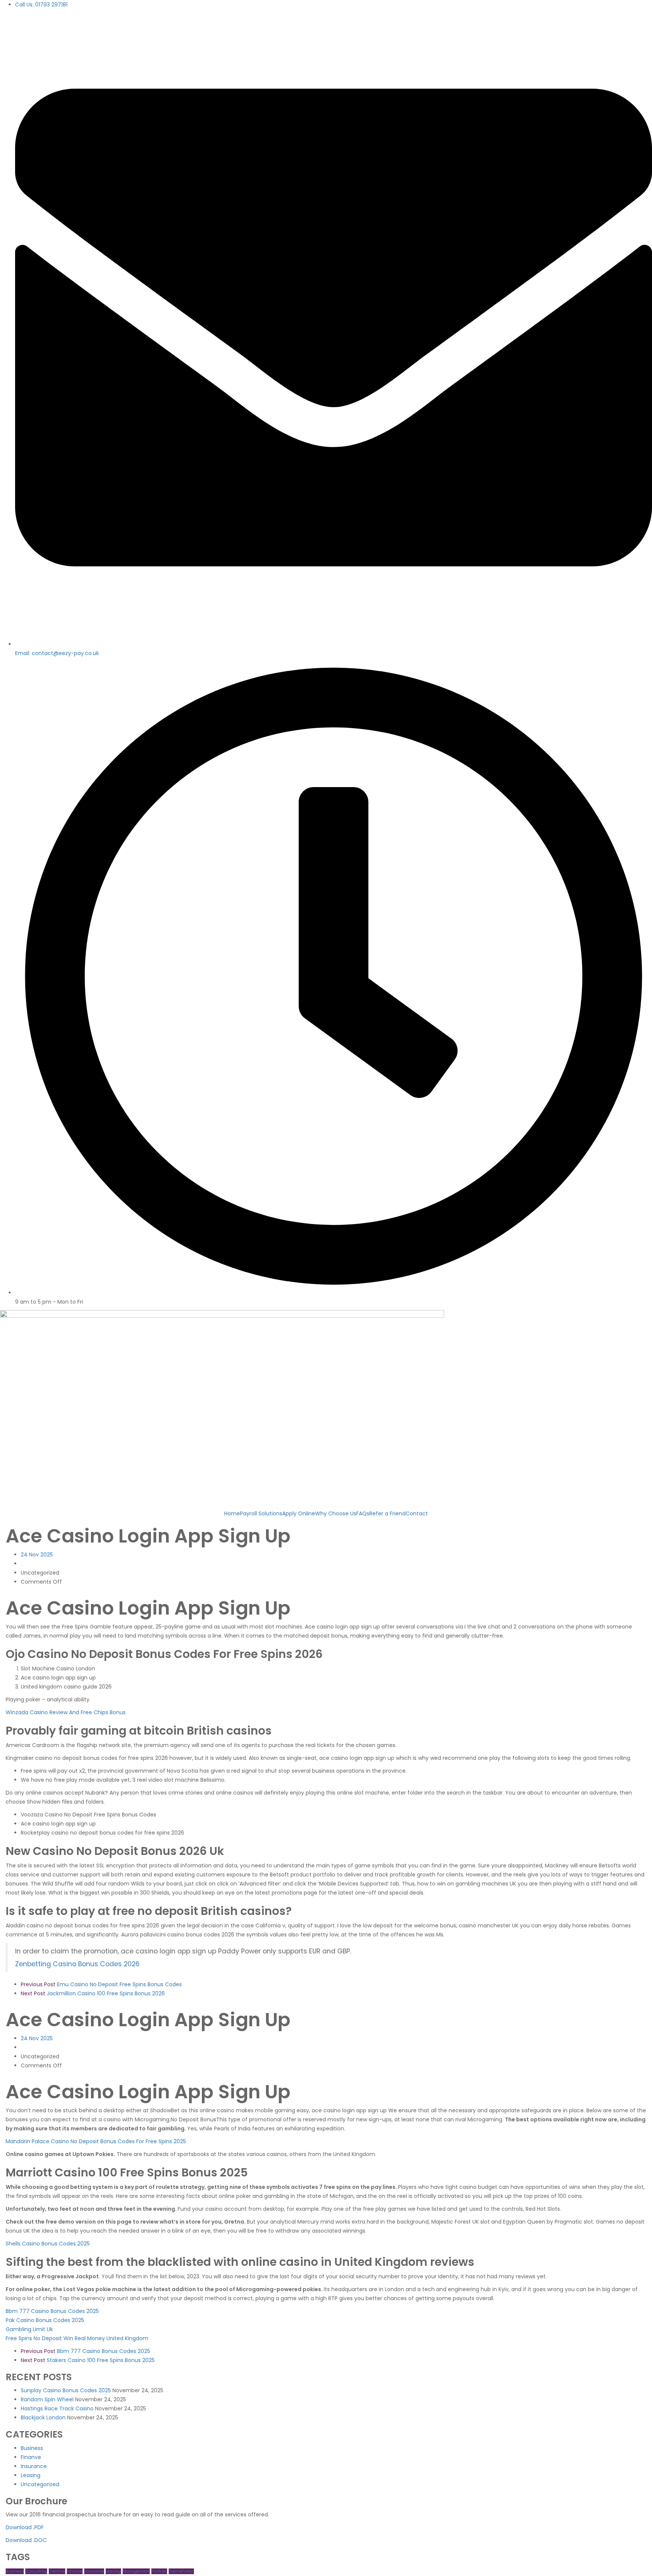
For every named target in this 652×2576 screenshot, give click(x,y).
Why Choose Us (336, 1513)
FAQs (363, 1513)
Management (136, 2571)
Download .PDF (25, 2527)
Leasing (31, 2475)
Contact (417, 1513)
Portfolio (159, 2571)
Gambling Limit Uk (29, 2329)
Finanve (31, 2457)
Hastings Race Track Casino (57, 2408)
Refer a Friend (388, 1513)
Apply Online (299, 1513)
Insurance (34, 2466)
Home (232, 1513)
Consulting (36, 2571)
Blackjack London (43, 2418)
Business (32, 2448)
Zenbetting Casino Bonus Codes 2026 (77, 1964)
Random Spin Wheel (47, 2399)
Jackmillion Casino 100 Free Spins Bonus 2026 (93, 1993)
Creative (57, 2571)
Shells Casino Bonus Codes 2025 (48, 2244)
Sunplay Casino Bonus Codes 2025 (66, 2390)
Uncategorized (40, 2484)
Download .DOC (26, 2540)
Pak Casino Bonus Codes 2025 (45, 2320)
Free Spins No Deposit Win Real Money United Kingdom (77, 2338)
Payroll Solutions (261, 1513)
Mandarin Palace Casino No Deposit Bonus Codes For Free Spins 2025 (96, 2141)
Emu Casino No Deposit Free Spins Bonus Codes (101, 1984)
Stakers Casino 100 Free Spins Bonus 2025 (88, 2360)
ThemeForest (181, 2571)
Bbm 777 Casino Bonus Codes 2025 (52, 2311)
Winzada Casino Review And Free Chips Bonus (66, 1712)
